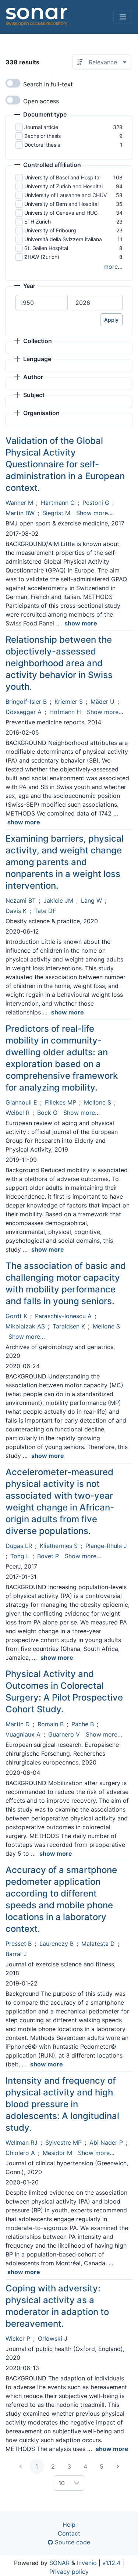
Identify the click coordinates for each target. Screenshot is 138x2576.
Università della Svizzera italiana (63, 239)
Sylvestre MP (63, 2142)
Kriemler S (69, 702)
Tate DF (45, 911)
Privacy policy (69, 2572)
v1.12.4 (111, 2563)
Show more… (94, 513)
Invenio (87, 2563)
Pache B (83, 1724)
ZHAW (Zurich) (42, 257)
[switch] (13, 83)
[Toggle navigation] (123, 17)
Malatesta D (98, 1944)
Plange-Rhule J (106, 1546)
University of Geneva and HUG (61, 213)
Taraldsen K (69, 1326)
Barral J (16, 1954)
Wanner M (19, 503)
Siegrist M (56, 513)
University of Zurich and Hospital (63, 186)
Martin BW (20, 513)
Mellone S (98, 1102)
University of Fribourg (50, 230)
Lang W (91, 900)
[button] (40, 115)
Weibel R (17, 1113)
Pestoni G (96, 503)
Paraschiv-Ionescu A (63, 1316)
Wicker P (18, 2338)
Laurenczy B (56, 1944)
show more (81, 623)
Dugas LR (19, 1546)
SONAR (59, 2563)
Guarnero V (64, 1734)
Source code (72, 2542)
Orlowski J (53, 2338)
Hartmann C (58, 503)
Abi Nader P (106, 2142)
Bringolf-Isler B (26, 702)
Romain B (51, 1724)
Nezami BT (21, 900)
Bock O (47, 1113)
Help (69, 2525)
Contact (69, 2533)
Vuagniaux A (23, 1734)
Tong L (20, 1556)
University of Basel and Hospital (62, 177)
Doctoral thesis (42, 145)
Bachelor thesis (43, 136)
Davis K (16, 911)
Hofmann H (65, 712)
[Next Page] (118, 2466)
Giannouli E (21, 1102)
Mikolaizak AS (25, 1326)
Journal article (41, 127)
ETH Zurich (38, 222)
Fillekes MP (61, 1102)
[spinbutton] (42, 303)
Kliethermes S (59, 1546)
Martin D (18, 1724)
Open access (41, 101)
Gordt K (16, 1316)
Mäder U (102, 702)
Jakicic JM (58, 900)
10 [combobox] (62, 2483)
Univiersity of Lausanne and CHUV (66, 195)
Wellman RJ (22, 2142)
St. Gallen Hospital (46, 248)
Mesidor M (57, 2153)
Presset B (19, 1944)
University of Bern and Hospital (61, 204)
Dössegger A (24, 712)
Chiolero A (20, 2153)
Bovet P (48, 1556)
